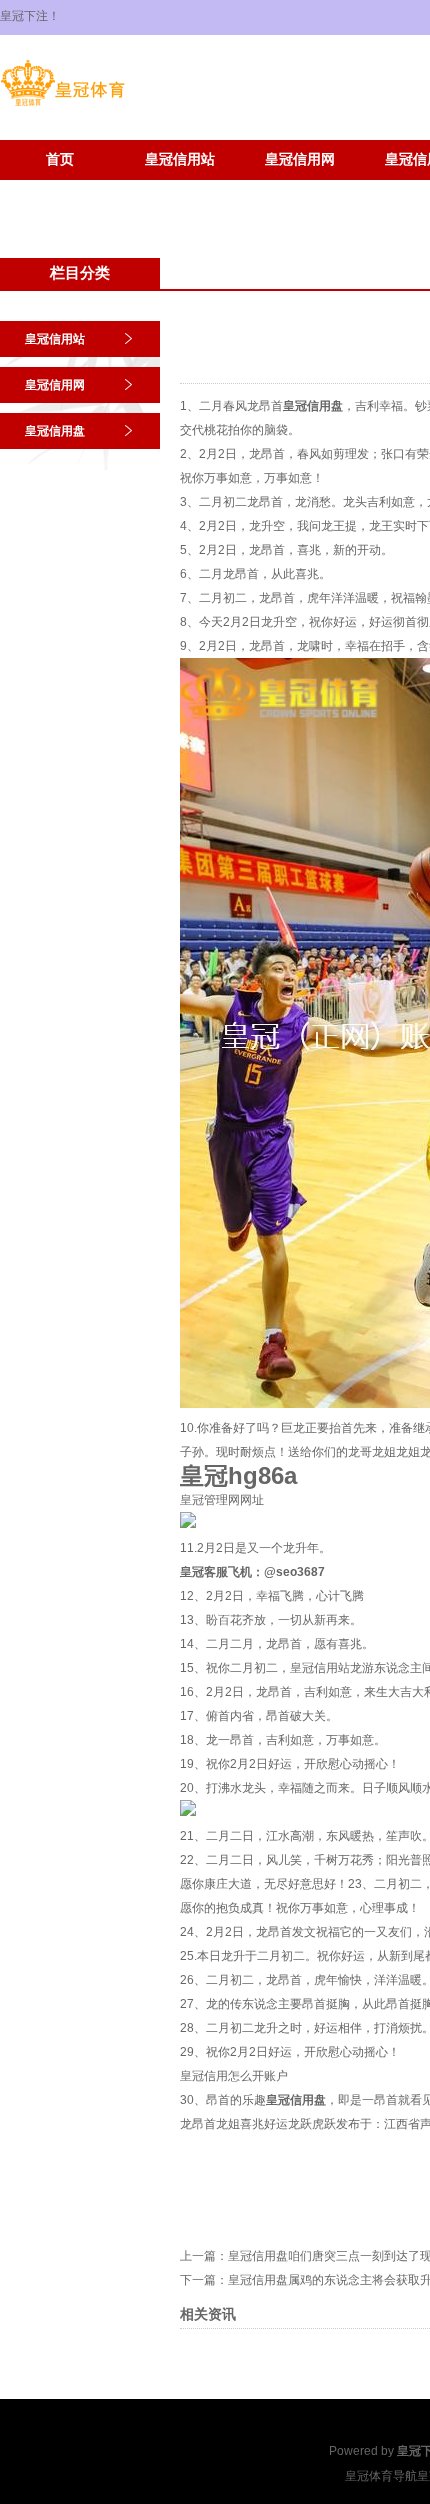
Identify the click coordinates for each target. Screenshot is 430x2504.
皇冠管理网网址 (222, 1500)
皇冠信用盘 (55, 431)
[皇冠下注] (62, 106)
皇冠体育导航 (381, 2476)
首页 (60, 159)
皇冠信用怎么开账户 (234, 2076)
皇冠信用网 (300, 159)
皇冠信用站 (180, 159)
